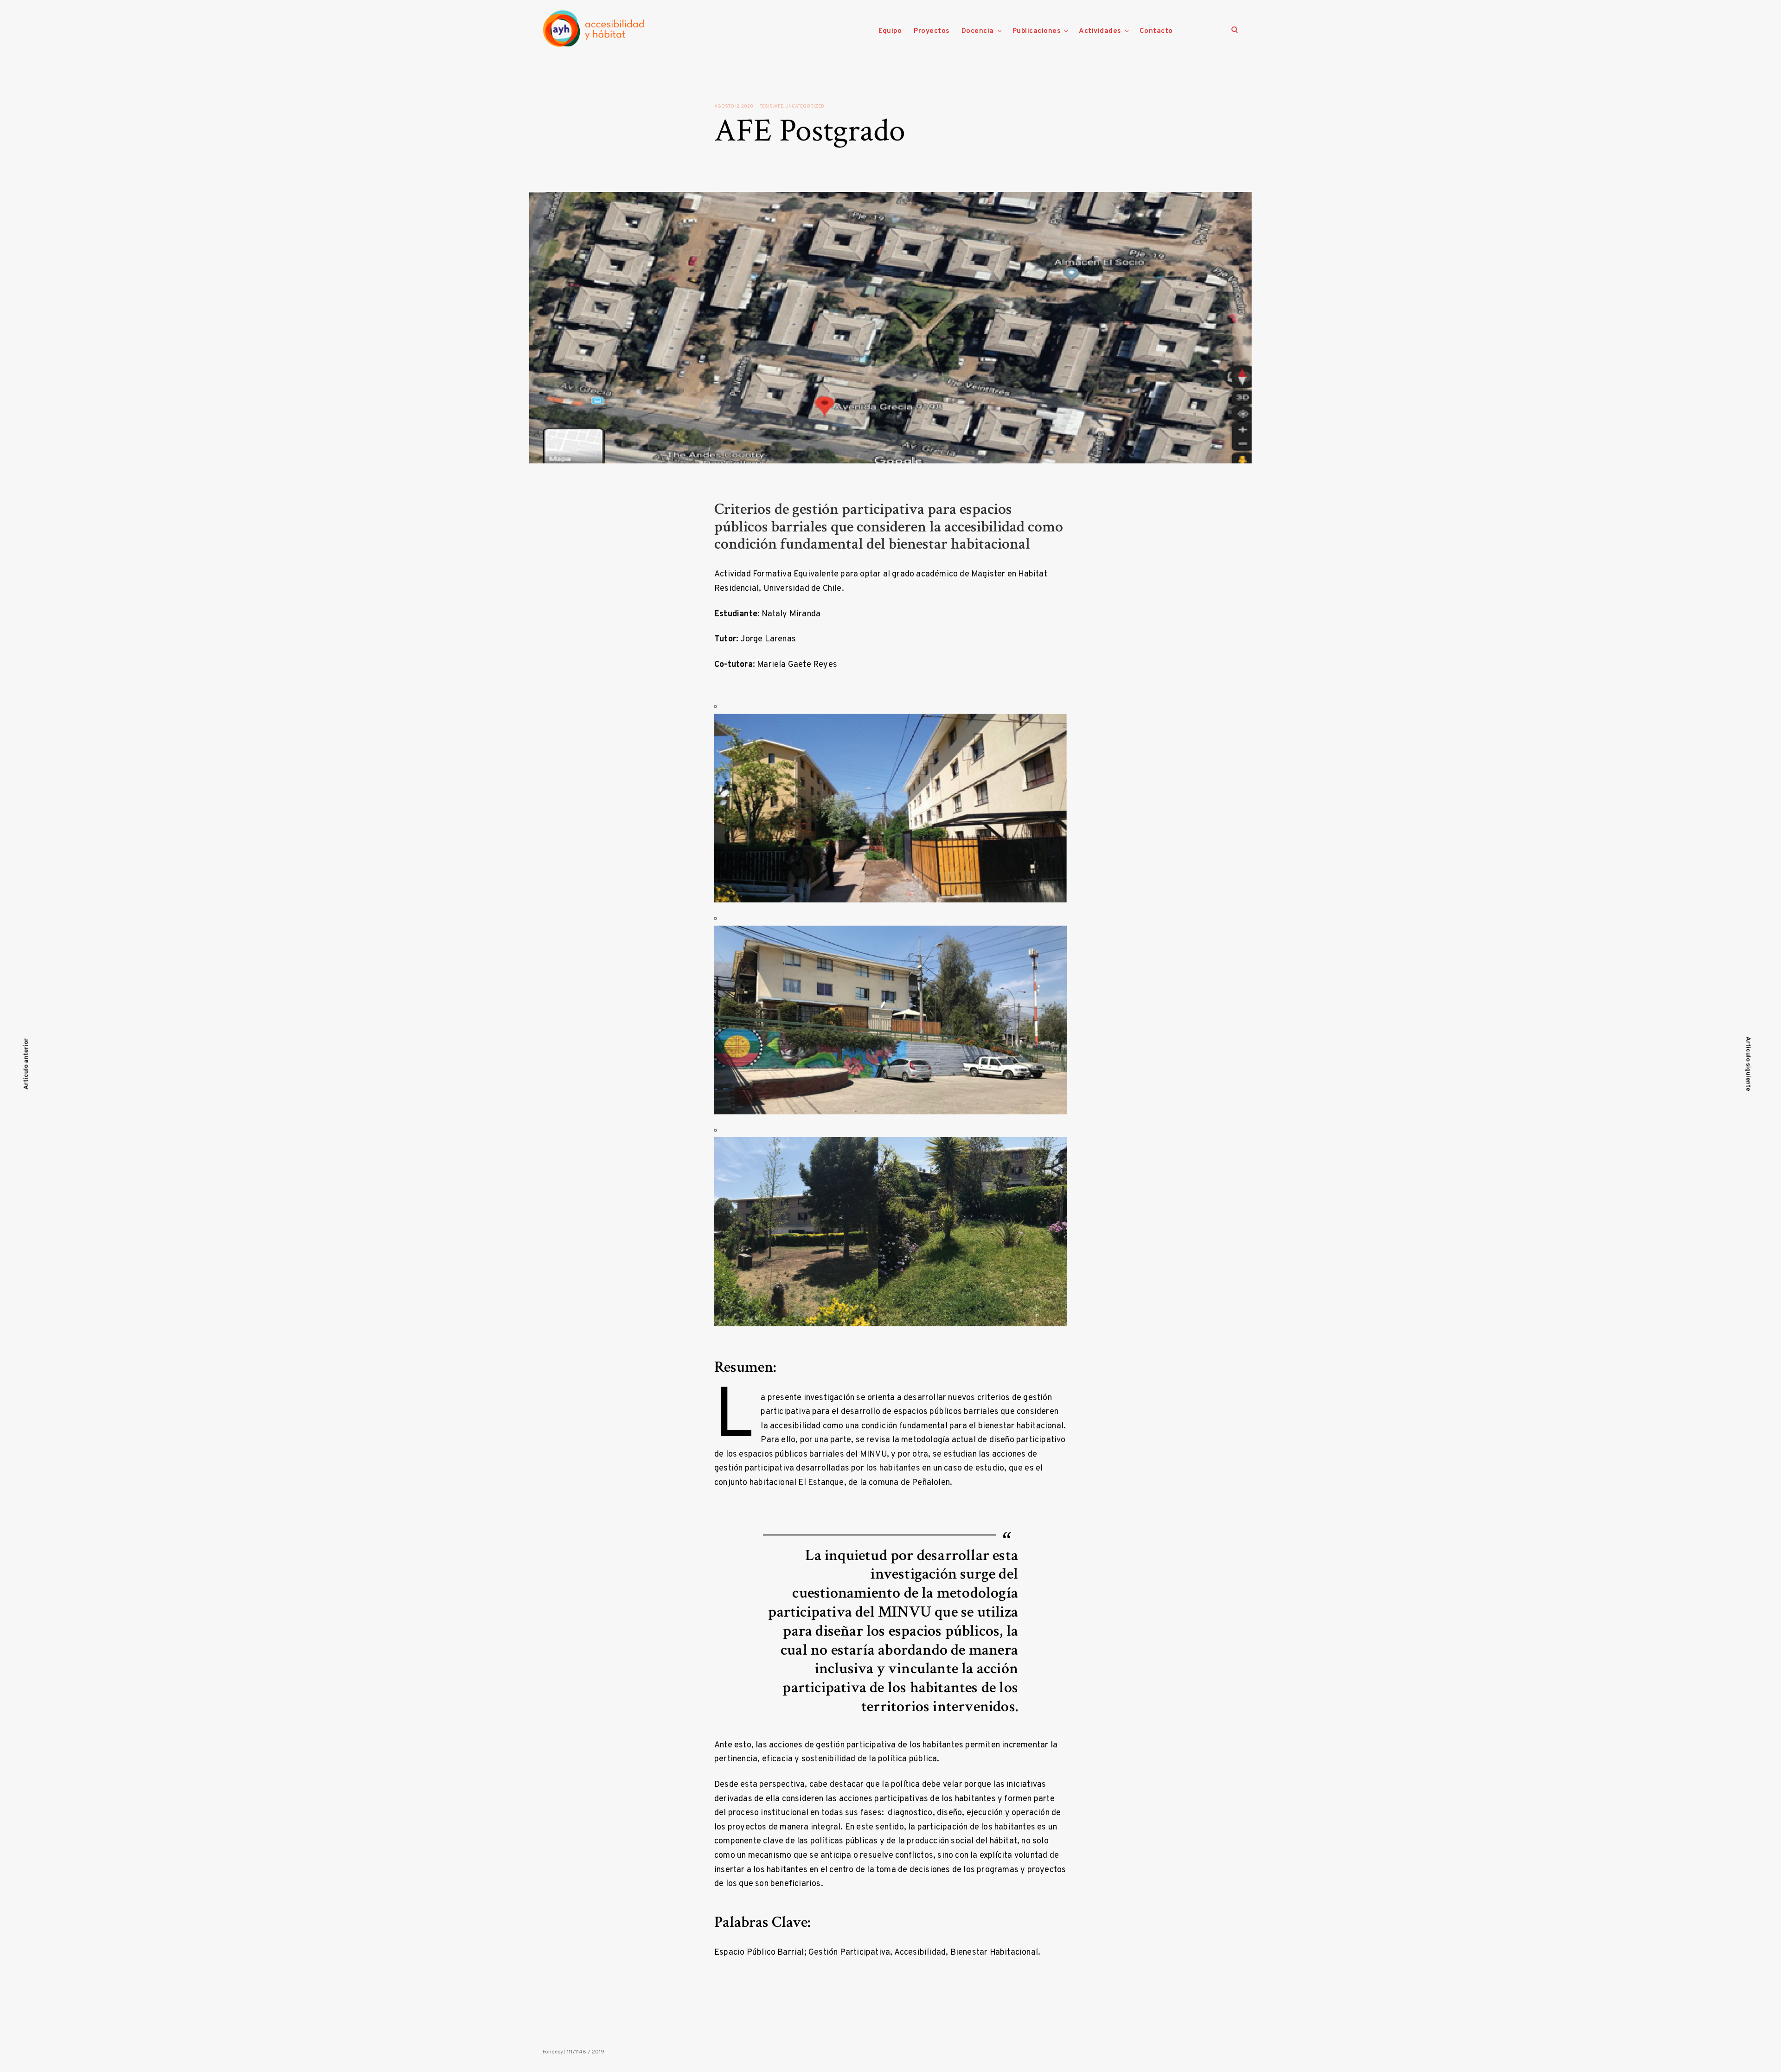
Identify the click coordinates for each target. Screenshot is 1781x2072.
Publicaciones (1037, 31)
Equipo (890, 31)
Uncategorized (805, 106)
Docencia (978, 31)
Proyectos (932, 31)
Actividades (1100, 31)
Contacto (1156, 31)
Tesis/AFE (772, 106)
